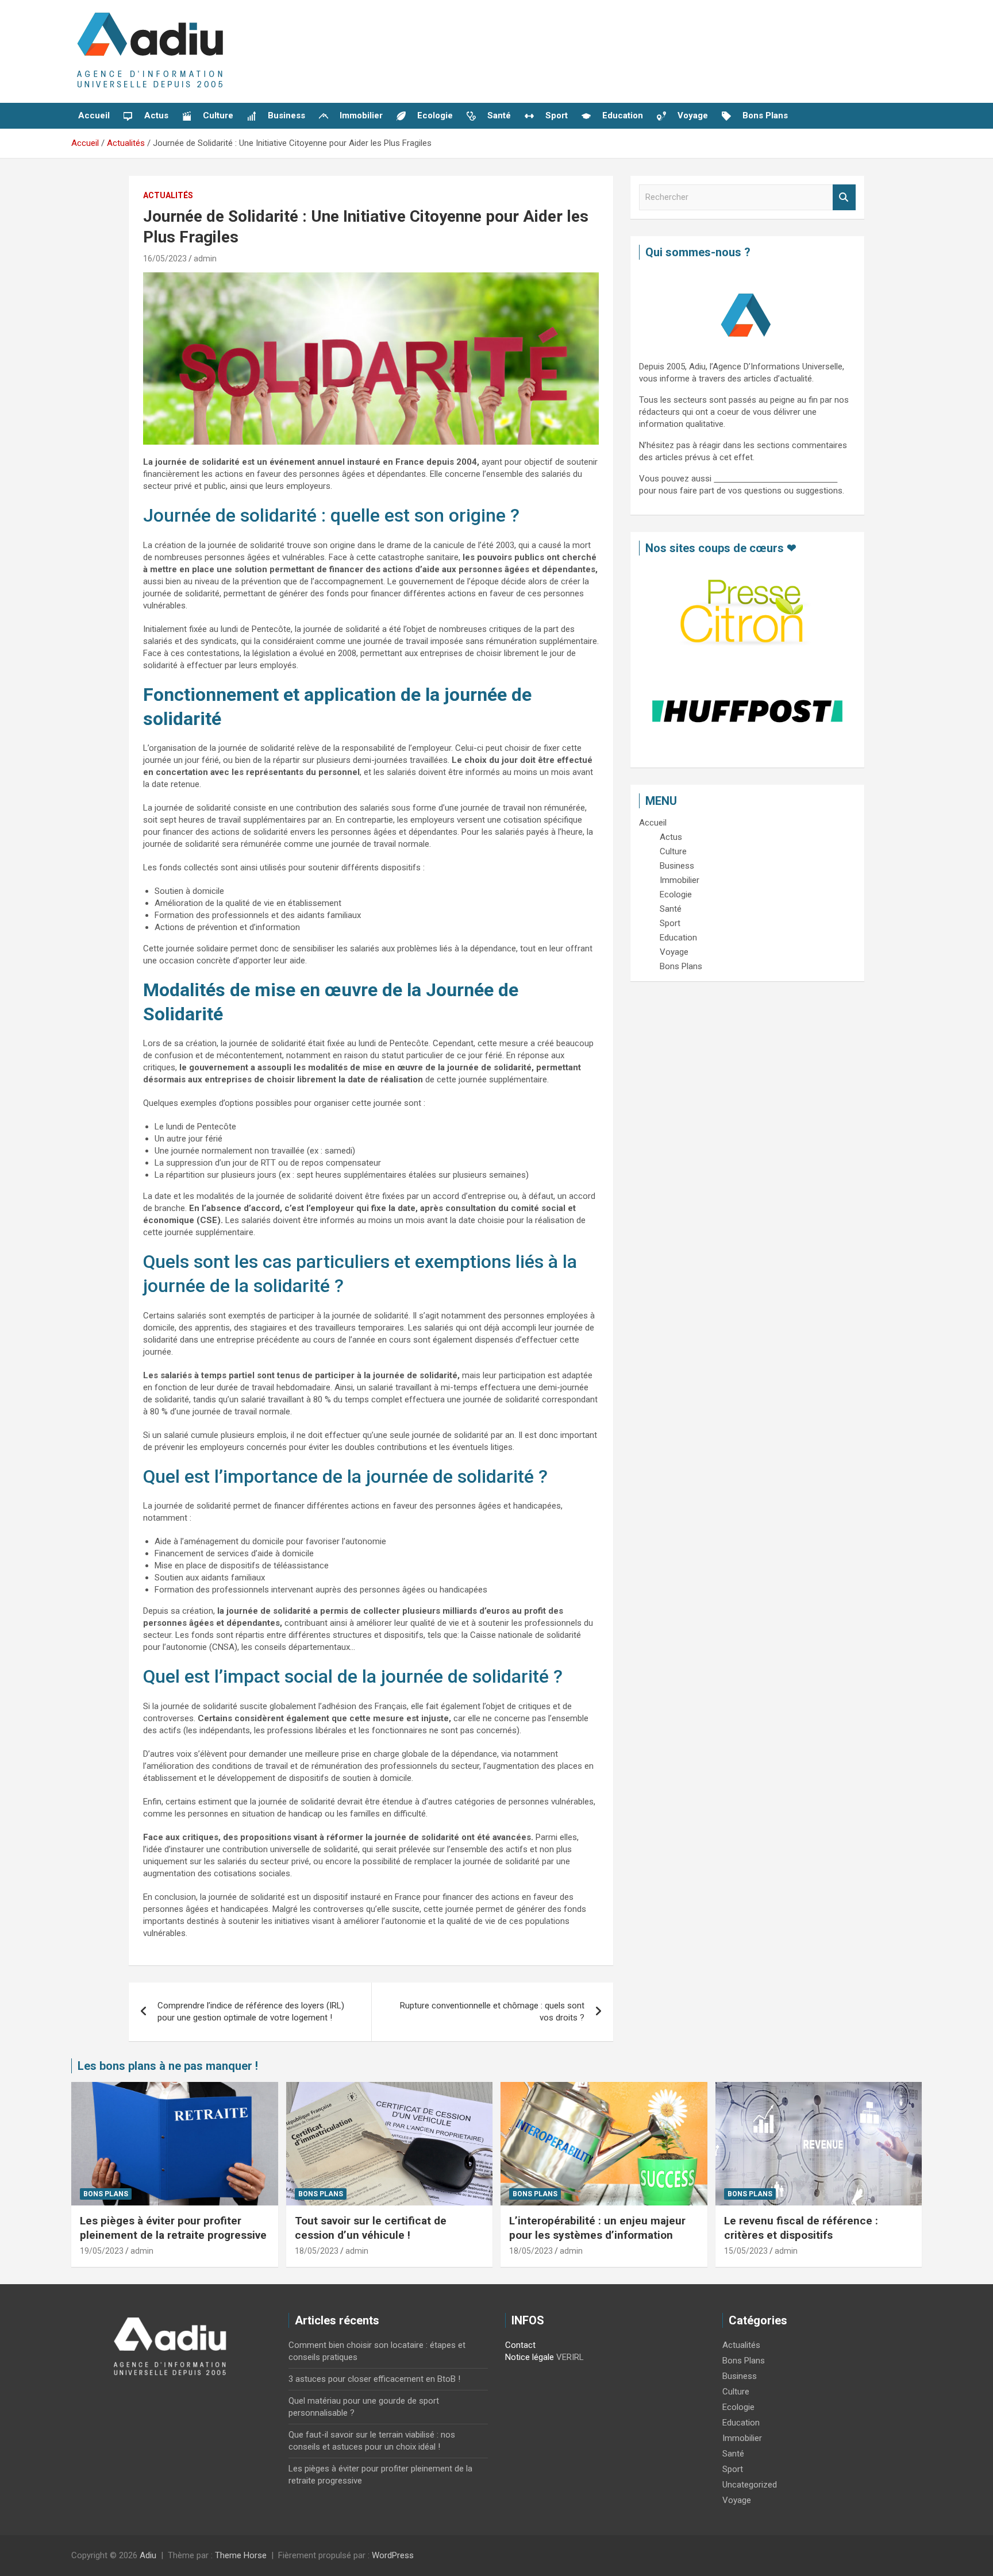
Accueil (94, 115)
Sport (733, 2469)
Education (741, 2423)
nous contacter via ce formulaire (775, 479)
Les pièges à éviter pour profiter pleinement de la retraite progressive (173, 2228)
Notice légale (530, 2357)
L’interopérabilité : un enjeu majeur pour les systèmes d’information (597, 2228)
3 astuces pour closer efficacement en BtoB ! (374, 2379)
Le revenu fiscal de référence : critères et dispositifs (801, 2228)
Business (740, 2376)
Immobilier (742, 2438)
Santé (733, 2454)
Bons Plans (106, 2194)
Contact (520, 2345)
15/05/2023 (746, 2251)
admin (205, 259)
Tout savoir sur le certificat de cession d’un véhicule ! (371, 2228)
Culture (736, 2392)
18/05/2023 (317, 2251)
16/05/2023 (165, 259)
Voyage (737, 2500)
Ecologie (738, 2407)
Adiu (148, 2555)
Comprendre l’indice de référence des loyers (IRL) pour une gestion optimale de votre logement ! (251, 2012)
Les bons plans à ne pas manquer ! (168, 2066)
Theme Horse (241, 2555)
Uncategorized (750, 2485)
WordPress (393, 2555)
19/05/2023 (102, 2251)
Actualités (168, 195)
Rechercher (844, 197)
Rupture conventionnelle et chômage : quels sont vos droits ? (492, 2012)
